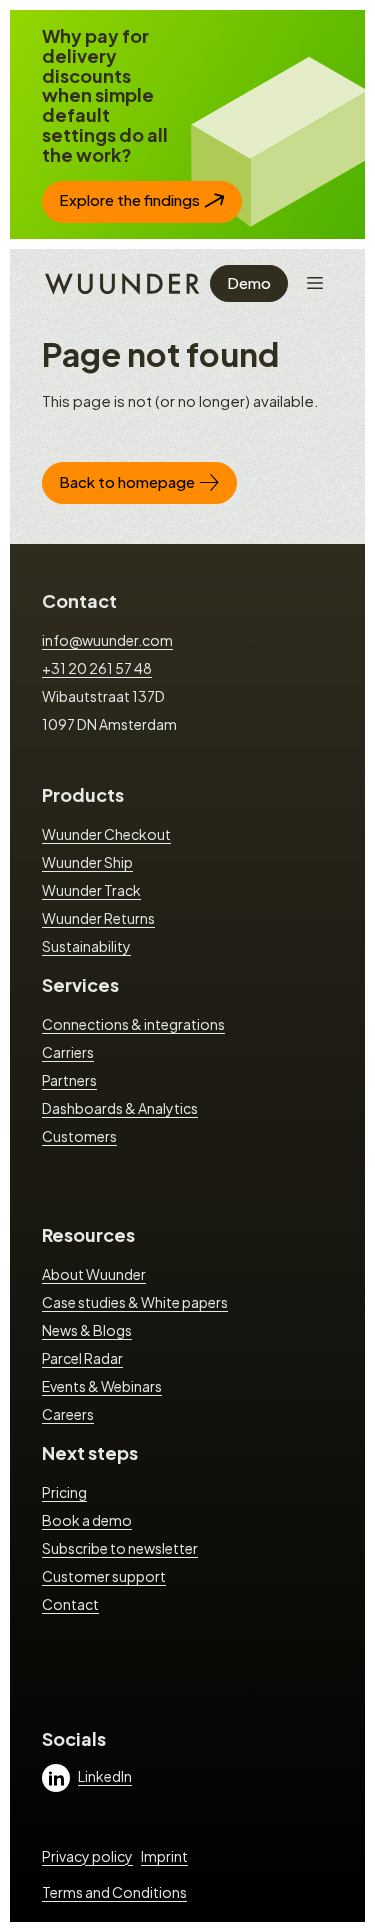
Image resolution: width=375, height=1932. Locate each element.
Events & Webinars (102, 1386)
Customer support (104, 1576)
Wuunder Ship (87, 862)
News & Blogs (87, 1330)
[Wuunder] (119, 282)
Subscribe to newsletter (120, 1548)
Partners (69, 1080)
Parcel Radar (82, 1358)
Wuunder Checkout (106, 834)
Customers (79, 1136)
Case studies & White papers (135, 1302)
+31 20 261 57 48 (97, 668)
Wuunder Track (91, 890)
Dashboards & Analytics (120, 1108)
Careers (68, 1414)
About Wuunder (94, 1274)
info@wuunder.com (107, 640)
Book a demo (87, 1520)
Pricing (64, 1492)
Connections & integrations (133, 1024)
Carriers (68, 1052)
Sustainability (86, 946)
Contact (79, 600)
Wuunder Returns (98, 918)
